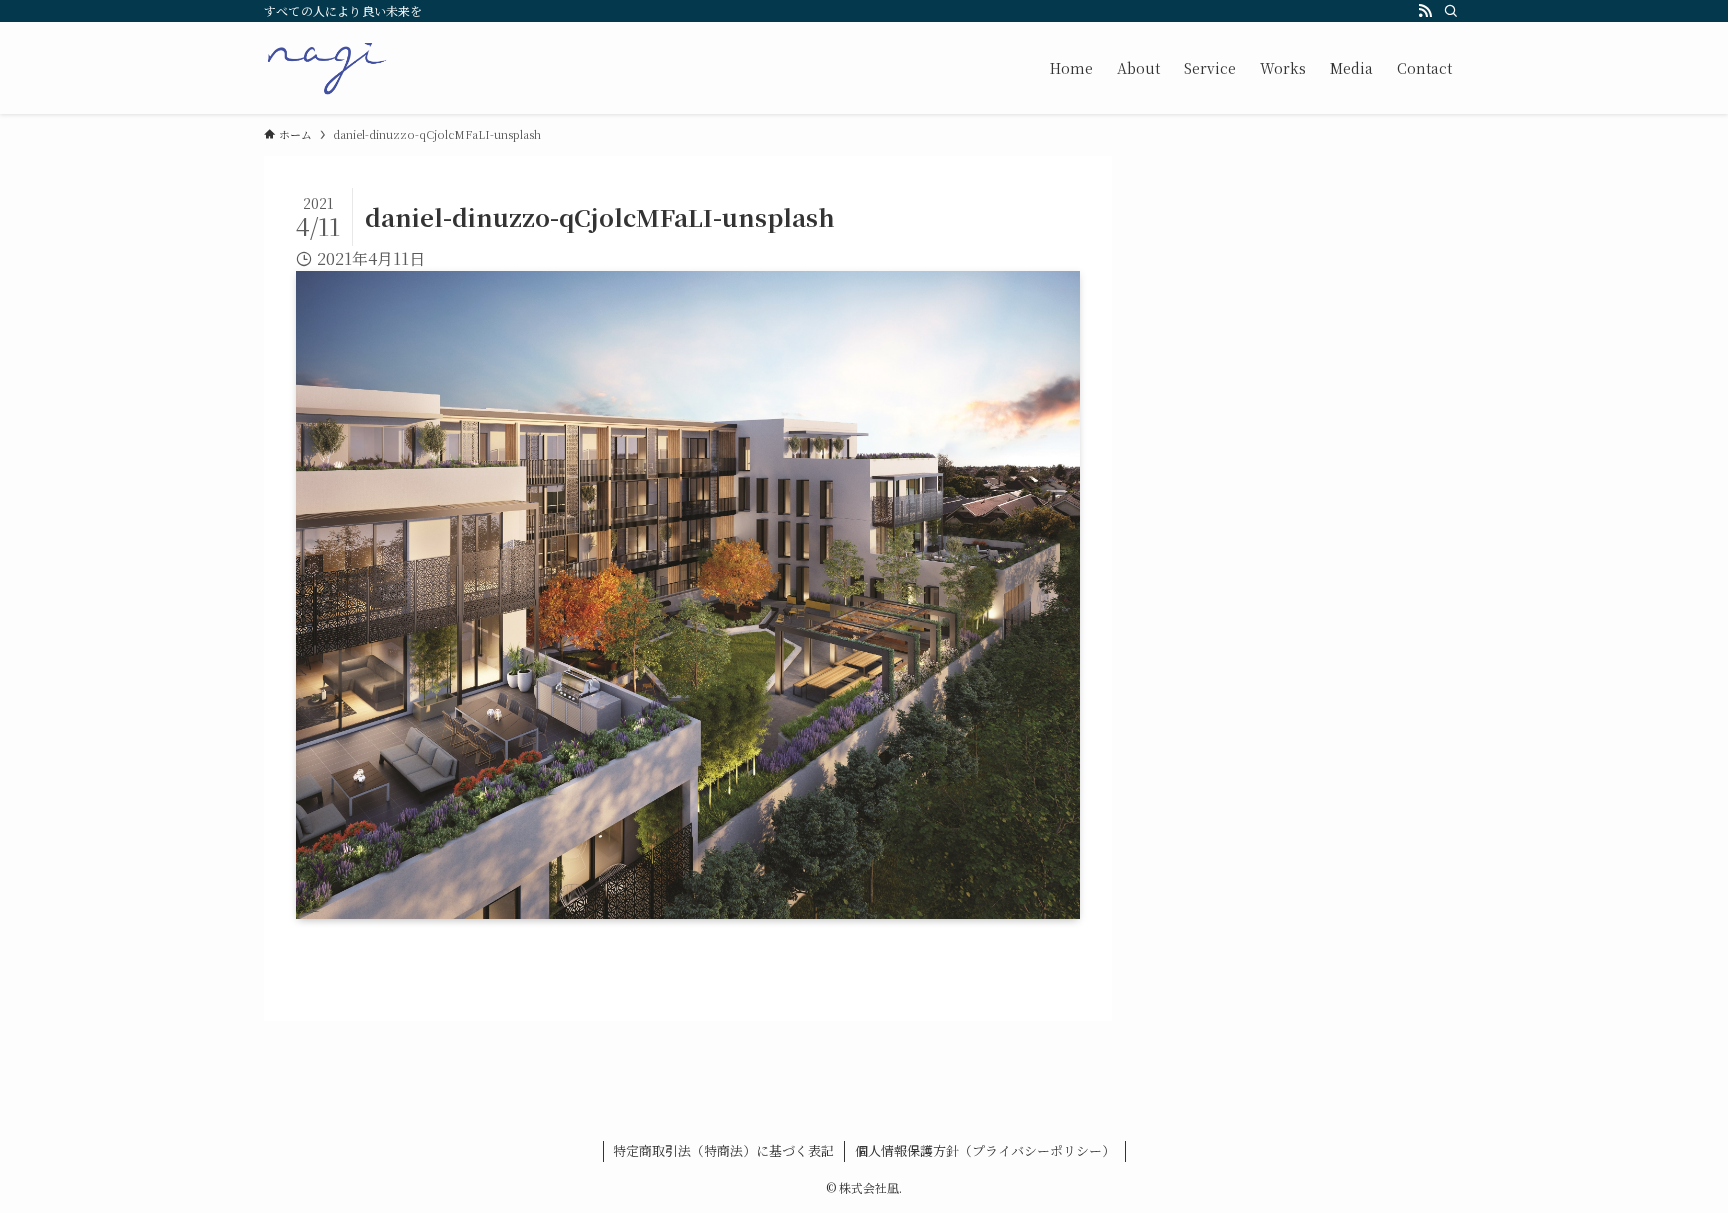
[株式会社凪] (327, 68)
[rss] (1425, 11)
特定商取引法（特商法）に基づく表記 (723, 1150)
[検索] (1451, 11)
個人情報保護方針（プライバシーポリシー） (985, 1150)
